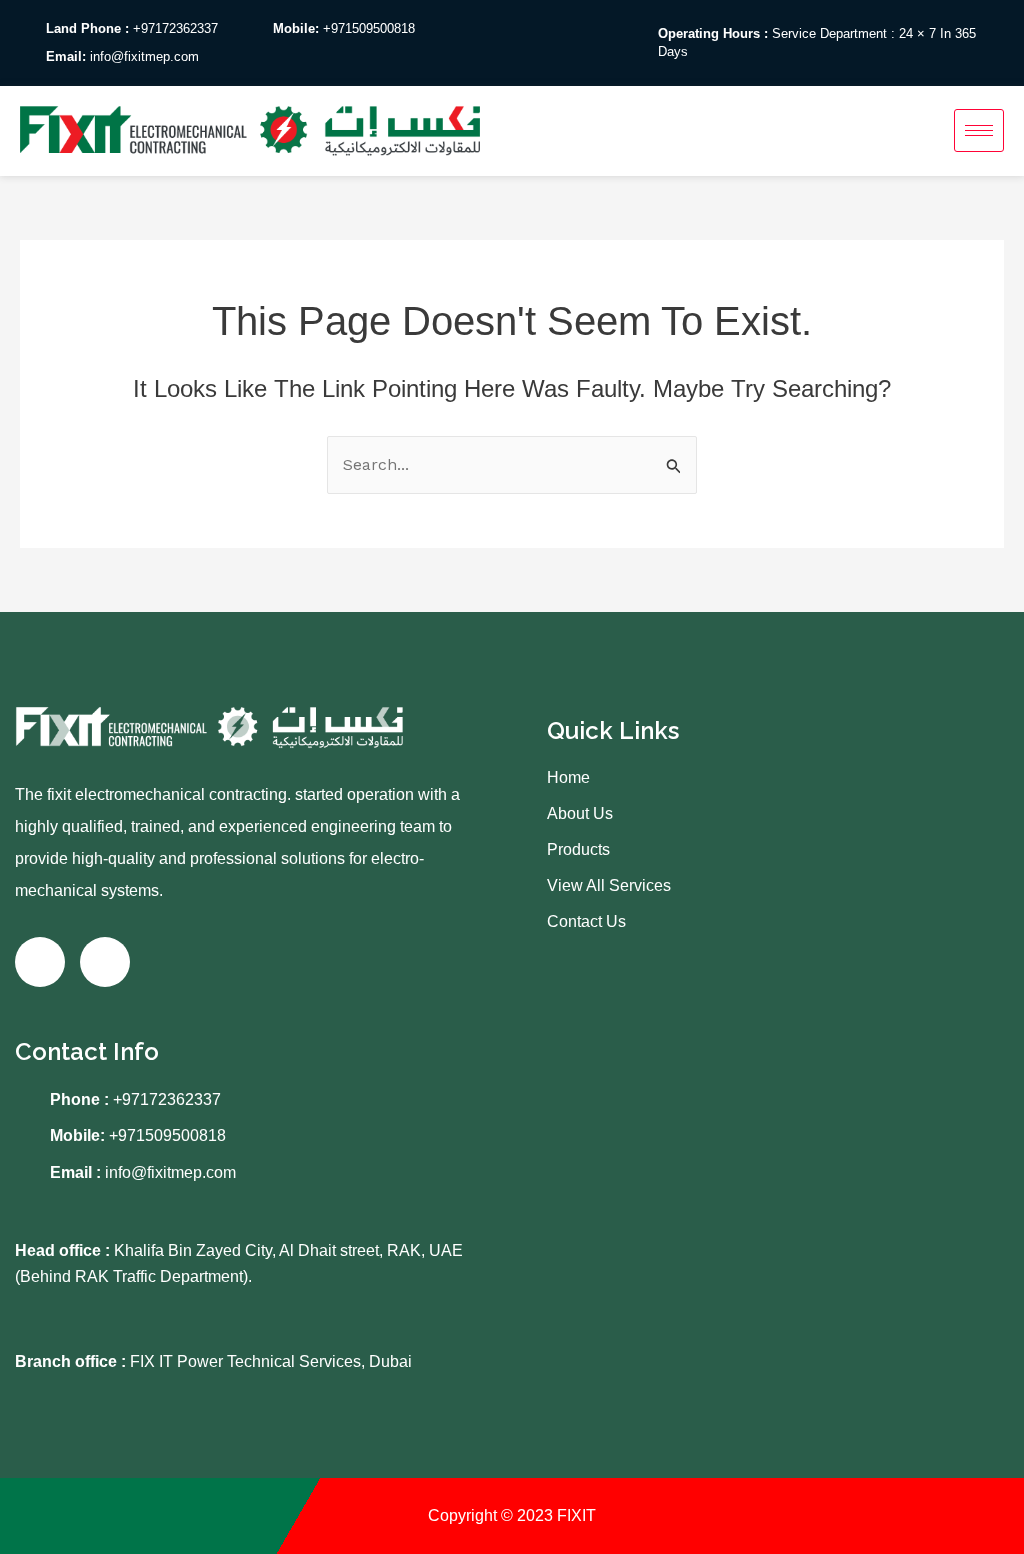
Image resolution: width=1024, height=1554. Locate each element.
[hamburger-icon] (979, 130)
